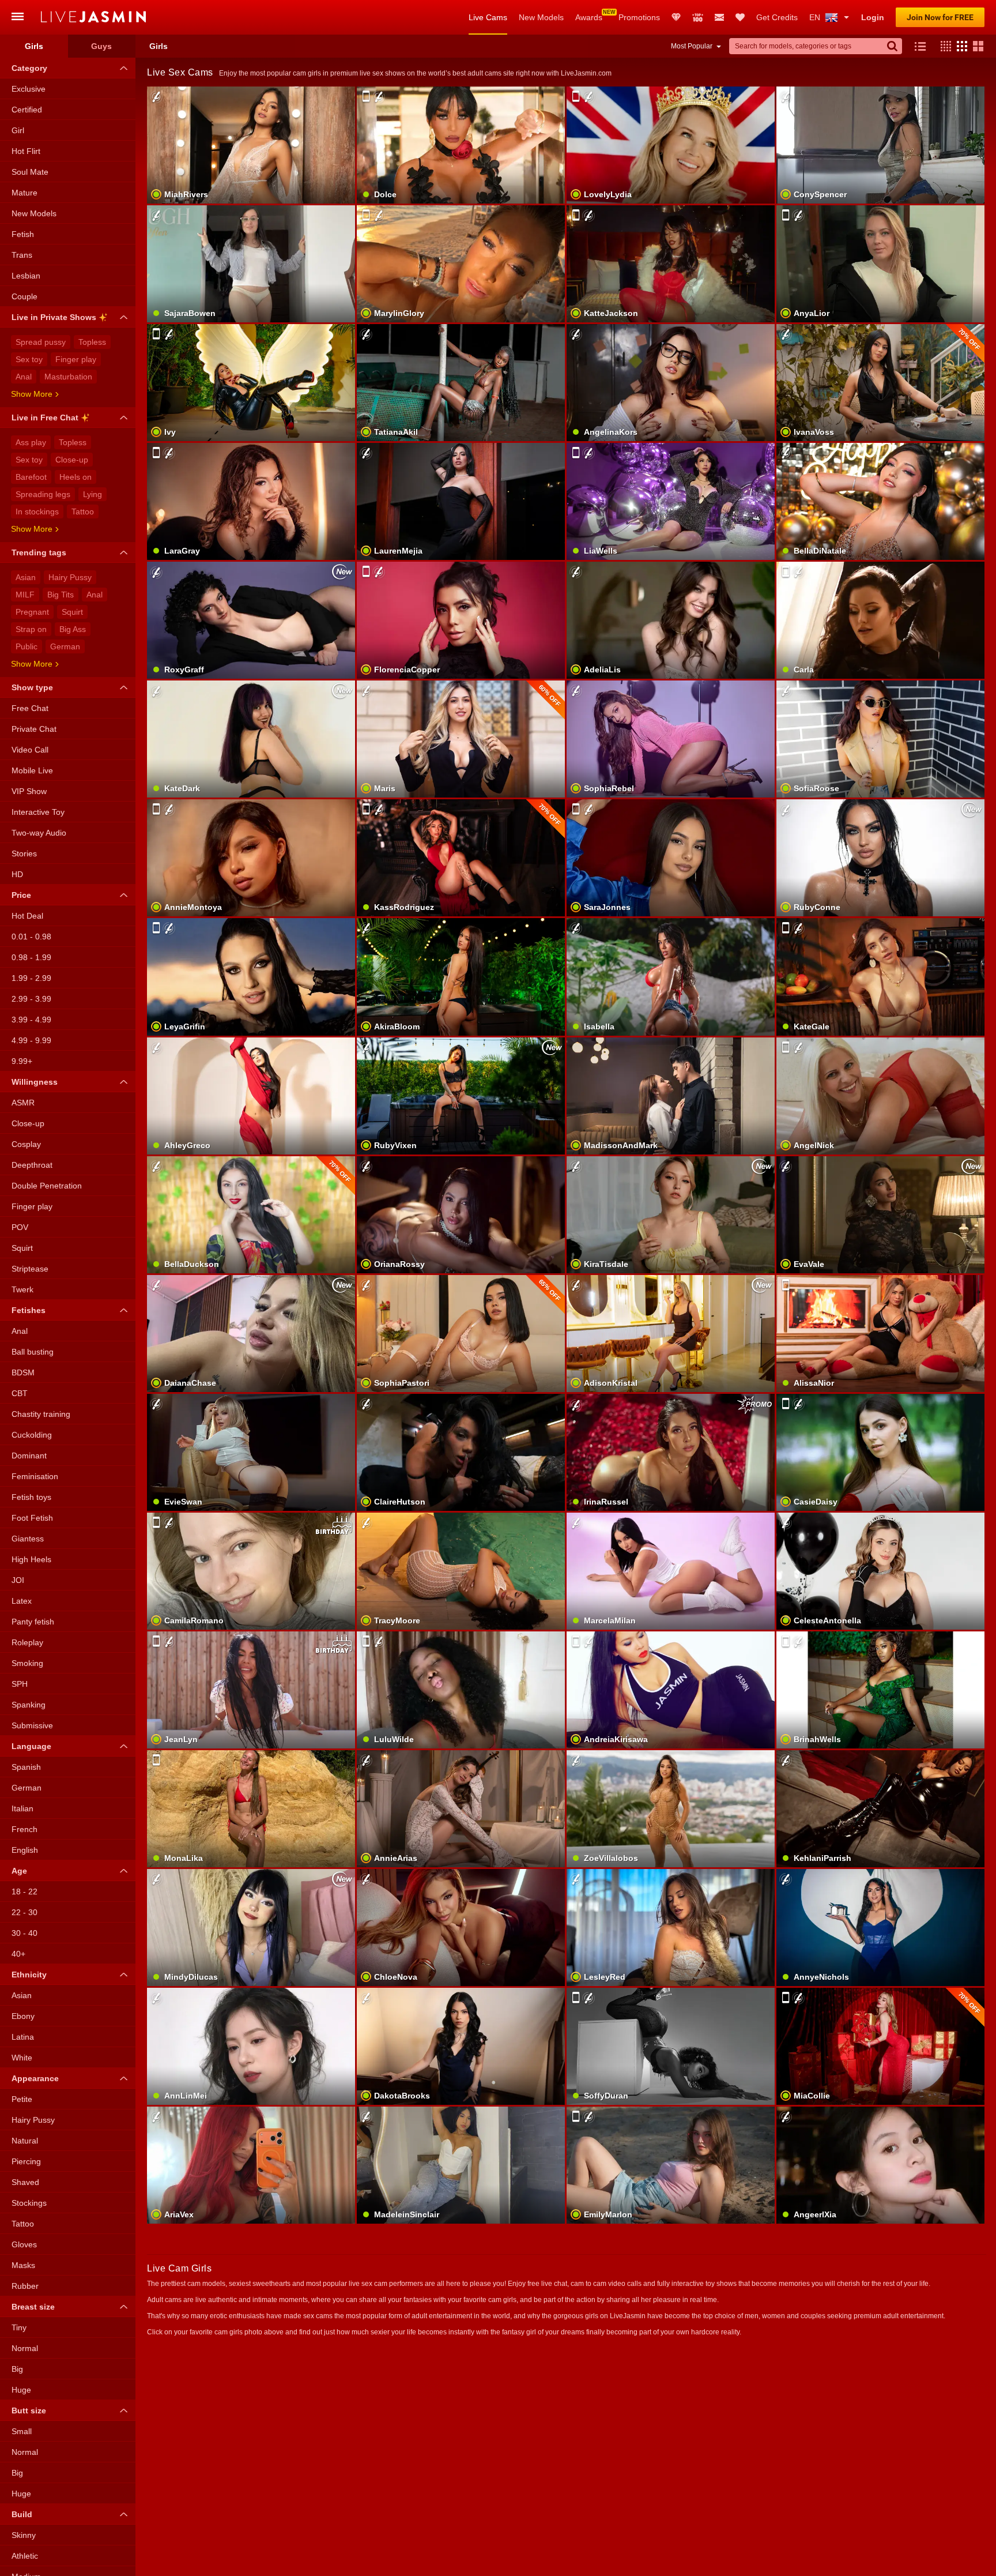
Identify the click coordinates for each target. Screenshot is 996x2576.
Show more (32, 394)
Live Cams (488, 17)
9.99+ (22, 1061)
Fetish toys (31, 1497)
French (24, 1829)
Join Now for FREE (940, 17)
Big (17, 2369)
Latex (22, 1601)
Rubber (25, 2286)
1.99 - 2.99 (31, 978)
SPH (20, 1684)
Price (21, 895)
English (25, 1850)
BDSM (23, 1372)
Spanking (29, 1705)
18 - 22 (24, 1891)
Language (31, 1746)
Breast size (33, 2307)
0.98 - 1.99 (31, 957)
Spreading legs (43, 494)
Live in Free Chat (45, 418)
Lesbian (26, 276)
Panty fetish (33, 1622)
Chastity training (41, 1414)
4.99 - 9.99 (31, 1040)
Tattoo (83, 512)
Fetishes (29, 1310)
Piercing (26, 2161)
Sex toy (29, 359)
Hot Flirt (26, 151)
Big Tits (61, 595)
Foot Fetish (32, 1518)
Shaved (25, 2182)
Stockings (29, 2203)
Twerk (22, 1289)
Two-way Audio (39, 833)
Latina (23, 2037)
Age (19, 1871)
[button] (943, 46)
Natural (25, 2141)
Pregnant (32, 612)
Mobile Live (32, 770)
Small (22, 2431)
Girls (34, 46)
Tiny (19, 2327)
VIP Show (29, 791)
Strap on (31, 629)
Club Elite (676, 17)
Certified (27, 110)
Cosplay (26, 1144)
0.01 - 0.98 (31, 937)
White (22, 2058)
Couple (24, 296)
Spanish (26, 1767)
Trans (22, 255)
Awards (589, 17)
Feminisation (35, 1476)
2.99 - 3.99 (31, 999)
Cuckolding (32, 1435)
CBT (20, 1393)
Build (22, 2514)
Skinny (24, 2535)
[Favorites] (740, 17)
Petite (22, 2099)
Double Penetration (47, 1186)
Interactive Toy (38, 812)
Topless (92, 342)
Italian (22, 1808)
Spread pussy (41, 342)
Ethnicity (29, 1975)
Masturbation (68, 377)
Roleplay (27, 1642)
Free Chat (30, 708)
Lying (93, 494)
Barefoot (31, 477)
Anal (24, 377)
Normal (25, 2348)
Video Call (30, 750)
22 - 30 (24, 1912)
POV (20, 1227)
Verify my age (251, 878)
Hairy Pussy (70, 577)
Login (873, 17)
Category (29, 68)
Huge (21, 2390)
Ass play (31, 442)
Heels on (76, 477)
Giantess (28, 1539)
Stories (24, 853)
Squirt (72, 612)
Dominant (29, 1456)
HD (17, 874)
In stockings (37, 512)
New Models (541, 17)
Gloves (24, 2244)
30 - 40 (24, 1933)
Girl (18, 130)
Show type (32, 687)
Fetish (23, 234)
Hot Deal (27, 916)
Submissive (32, 1725)
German (65, 646)
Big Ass (73, 629)
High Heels (31, 1559)
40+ (18, 1954)
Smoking (27, 1663)
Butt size (29, 2410)
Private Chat (34, 729)
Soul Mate (30, 172)
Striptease (30, 1269)
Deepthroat (32, 1165)
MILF (25, 595)
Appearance (35, 2078)
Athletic (25, 2556)
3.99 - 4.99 (31, 1020)
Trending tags (39, 552)
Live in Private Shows (54, 317)
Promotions (639, 17)
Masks (23, 2265)
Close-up (72, 460)
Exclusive (29, 89)
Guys (101, 46)
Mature (24, 193)
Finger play (76, 359)
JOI (18, 1580)
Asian (26, 577)
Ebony (23, 2016)
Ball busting (33, 1352)
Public (27, 646)
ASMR (23, 1103)
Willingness (35, 1082)
